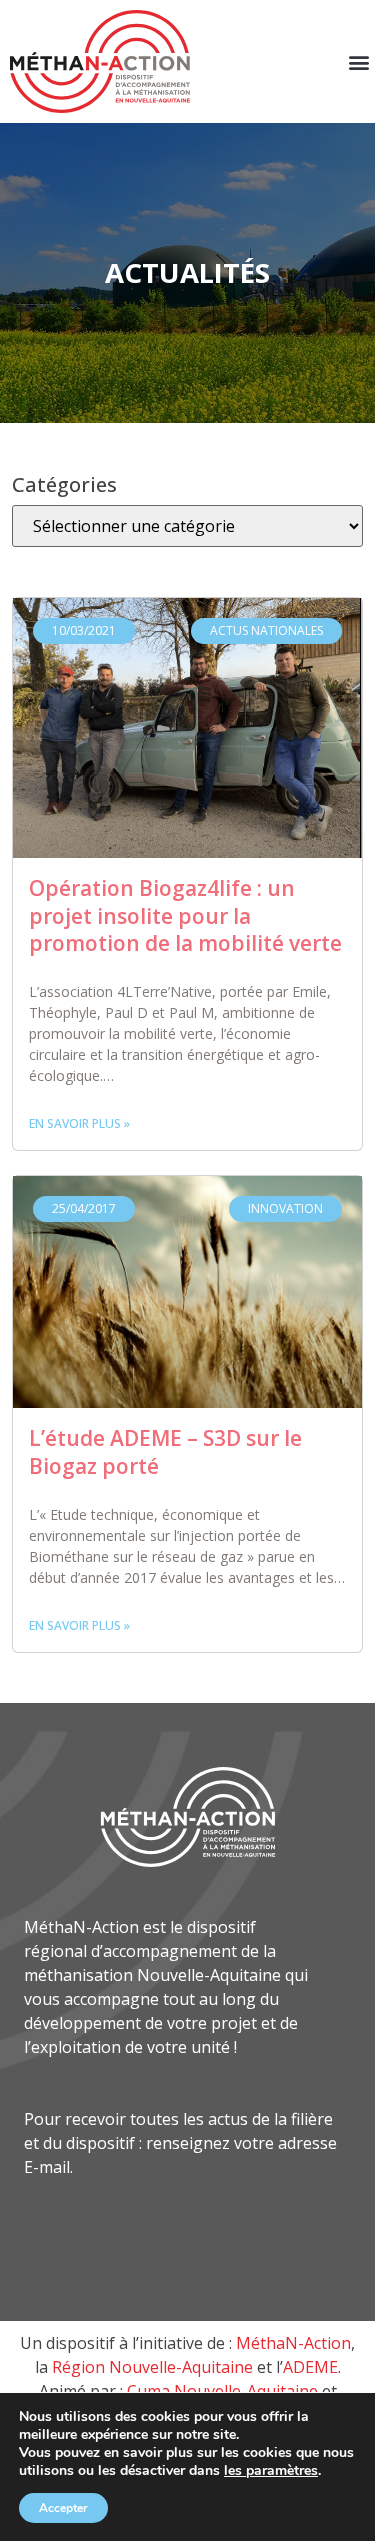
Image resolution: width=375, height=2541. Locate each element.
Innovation (285, 1208)
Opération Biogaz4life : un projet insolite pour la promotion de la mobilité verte (185, 915)
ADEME (310, 2367)
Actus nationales (266, 630)
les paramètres (271, 2471)
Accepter (63, 2508)
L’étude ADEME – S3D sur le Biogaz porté (165, 1452)
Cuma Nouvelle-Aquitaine (222, 2391)
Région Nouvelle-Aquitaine (152, 2367)
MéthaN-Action (293, 2343)
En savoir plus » (79, 1123)
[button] (358, 61)
